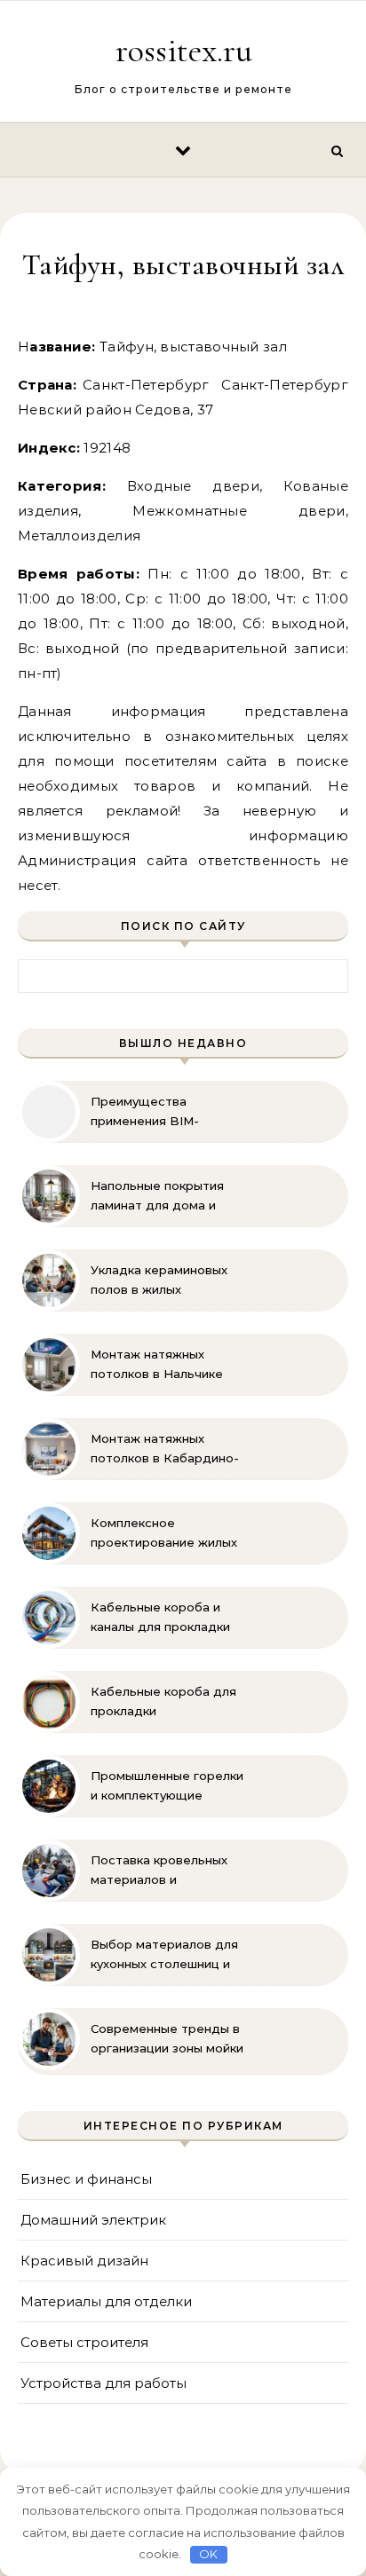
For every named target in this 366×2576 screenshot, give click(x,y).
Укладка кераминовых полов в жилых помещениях (159, 1280)
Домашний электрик (93, 2220)
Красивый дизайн (84, 2261)
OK (208, 2554)
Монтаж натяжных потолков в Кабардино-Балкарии (165, 1449)
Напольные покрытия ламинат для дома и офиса (157, 1196)
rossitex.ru (184, 51)
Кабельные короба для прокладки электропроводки (163, 1702)
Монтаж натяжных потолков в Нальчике (157, 1364)
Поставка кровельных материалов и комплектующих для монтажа (159, 1871)
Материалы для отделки (106, 2301)
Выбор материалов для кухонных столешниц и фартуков (164, 1955)
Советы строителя (84, 2342)
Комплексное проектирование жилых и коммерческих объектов (164, 1533)
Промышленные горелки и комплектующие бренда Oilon (167, 1786)
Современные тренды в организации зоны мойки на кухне (167, 2039)
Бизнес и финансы (86, 2179)
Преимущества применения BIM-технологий (145, 1112)
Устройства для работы (103, 2383)
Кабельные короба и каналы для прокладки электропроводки (160, 1618)
